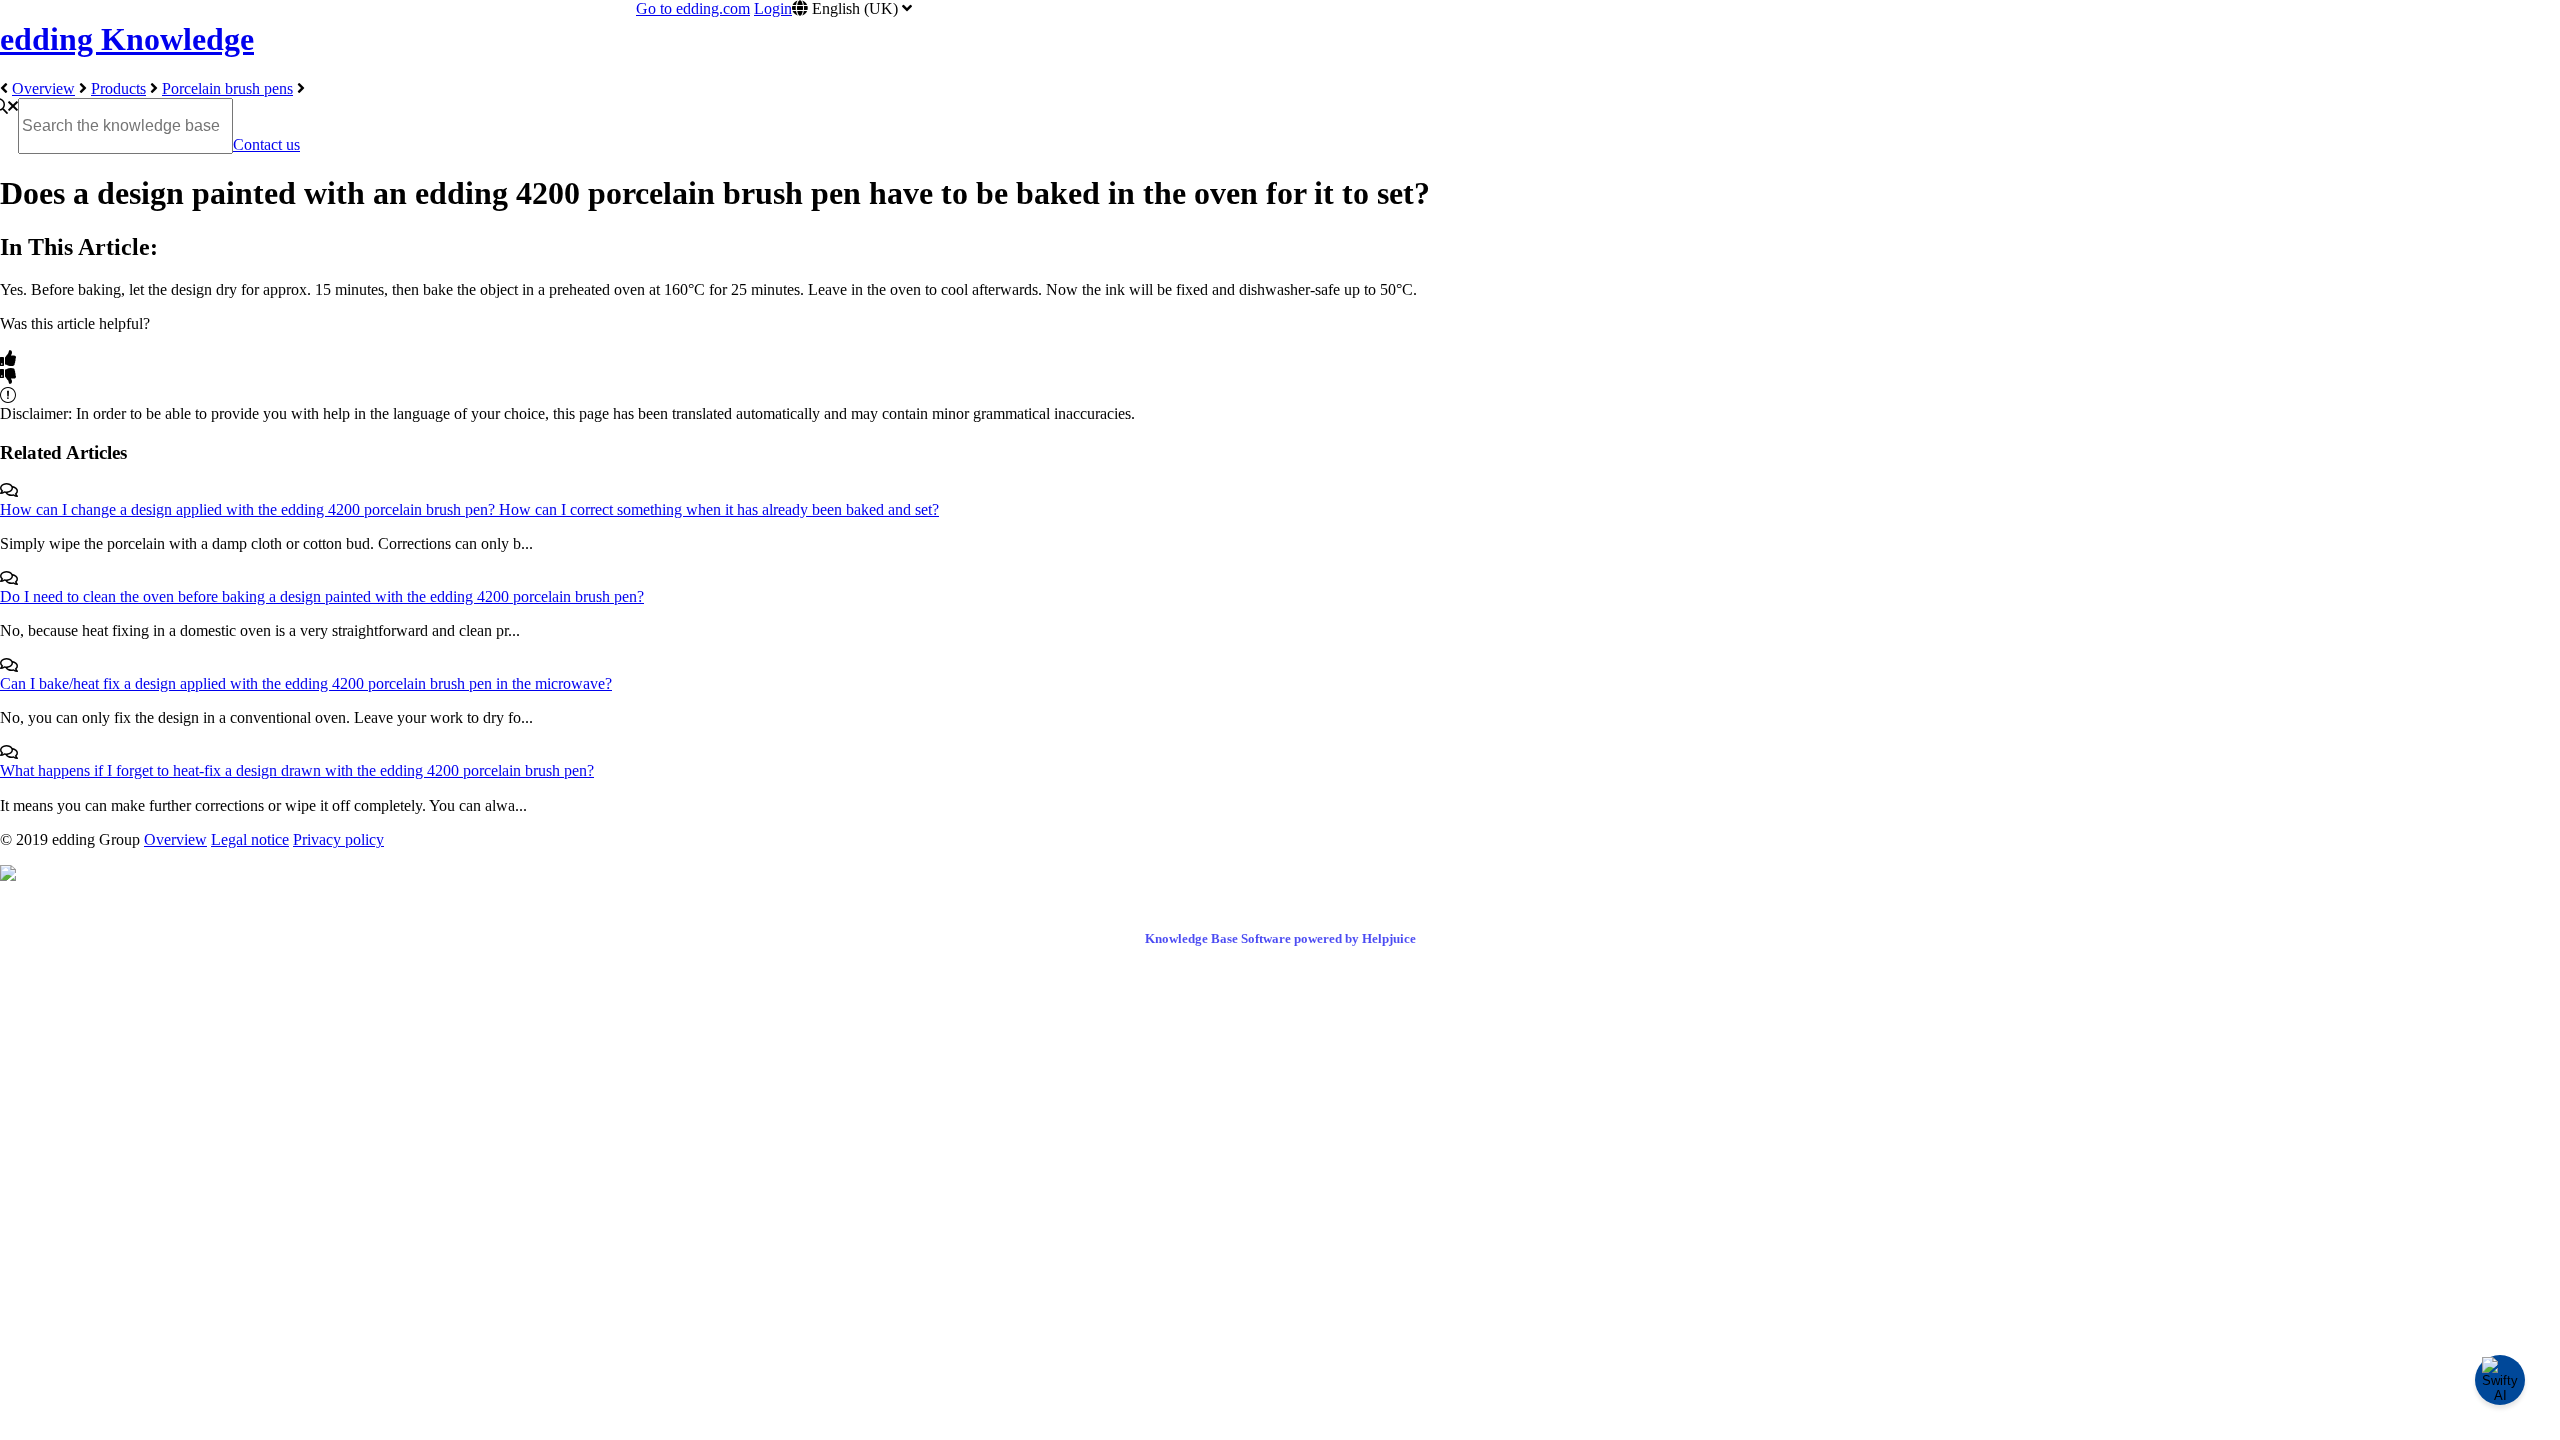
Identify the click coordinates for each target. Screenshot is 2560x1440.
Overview (43, 88)
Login (773, 8)
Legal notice (250, 839)
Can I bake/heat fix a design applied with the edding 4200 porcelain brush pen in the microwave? (306, 683)
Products (118, 88)
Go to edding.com (693, 8)
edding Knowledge (127, 39)
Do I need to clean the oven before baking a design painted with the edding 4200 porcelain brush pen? (322, 596)
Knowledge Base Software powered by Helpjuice (1280, 938)
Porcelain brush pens (227, 88)
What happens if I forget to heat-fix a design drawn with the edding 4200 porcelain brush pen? (297, 770)
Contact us (266, 144)
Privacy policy (338, 839)
